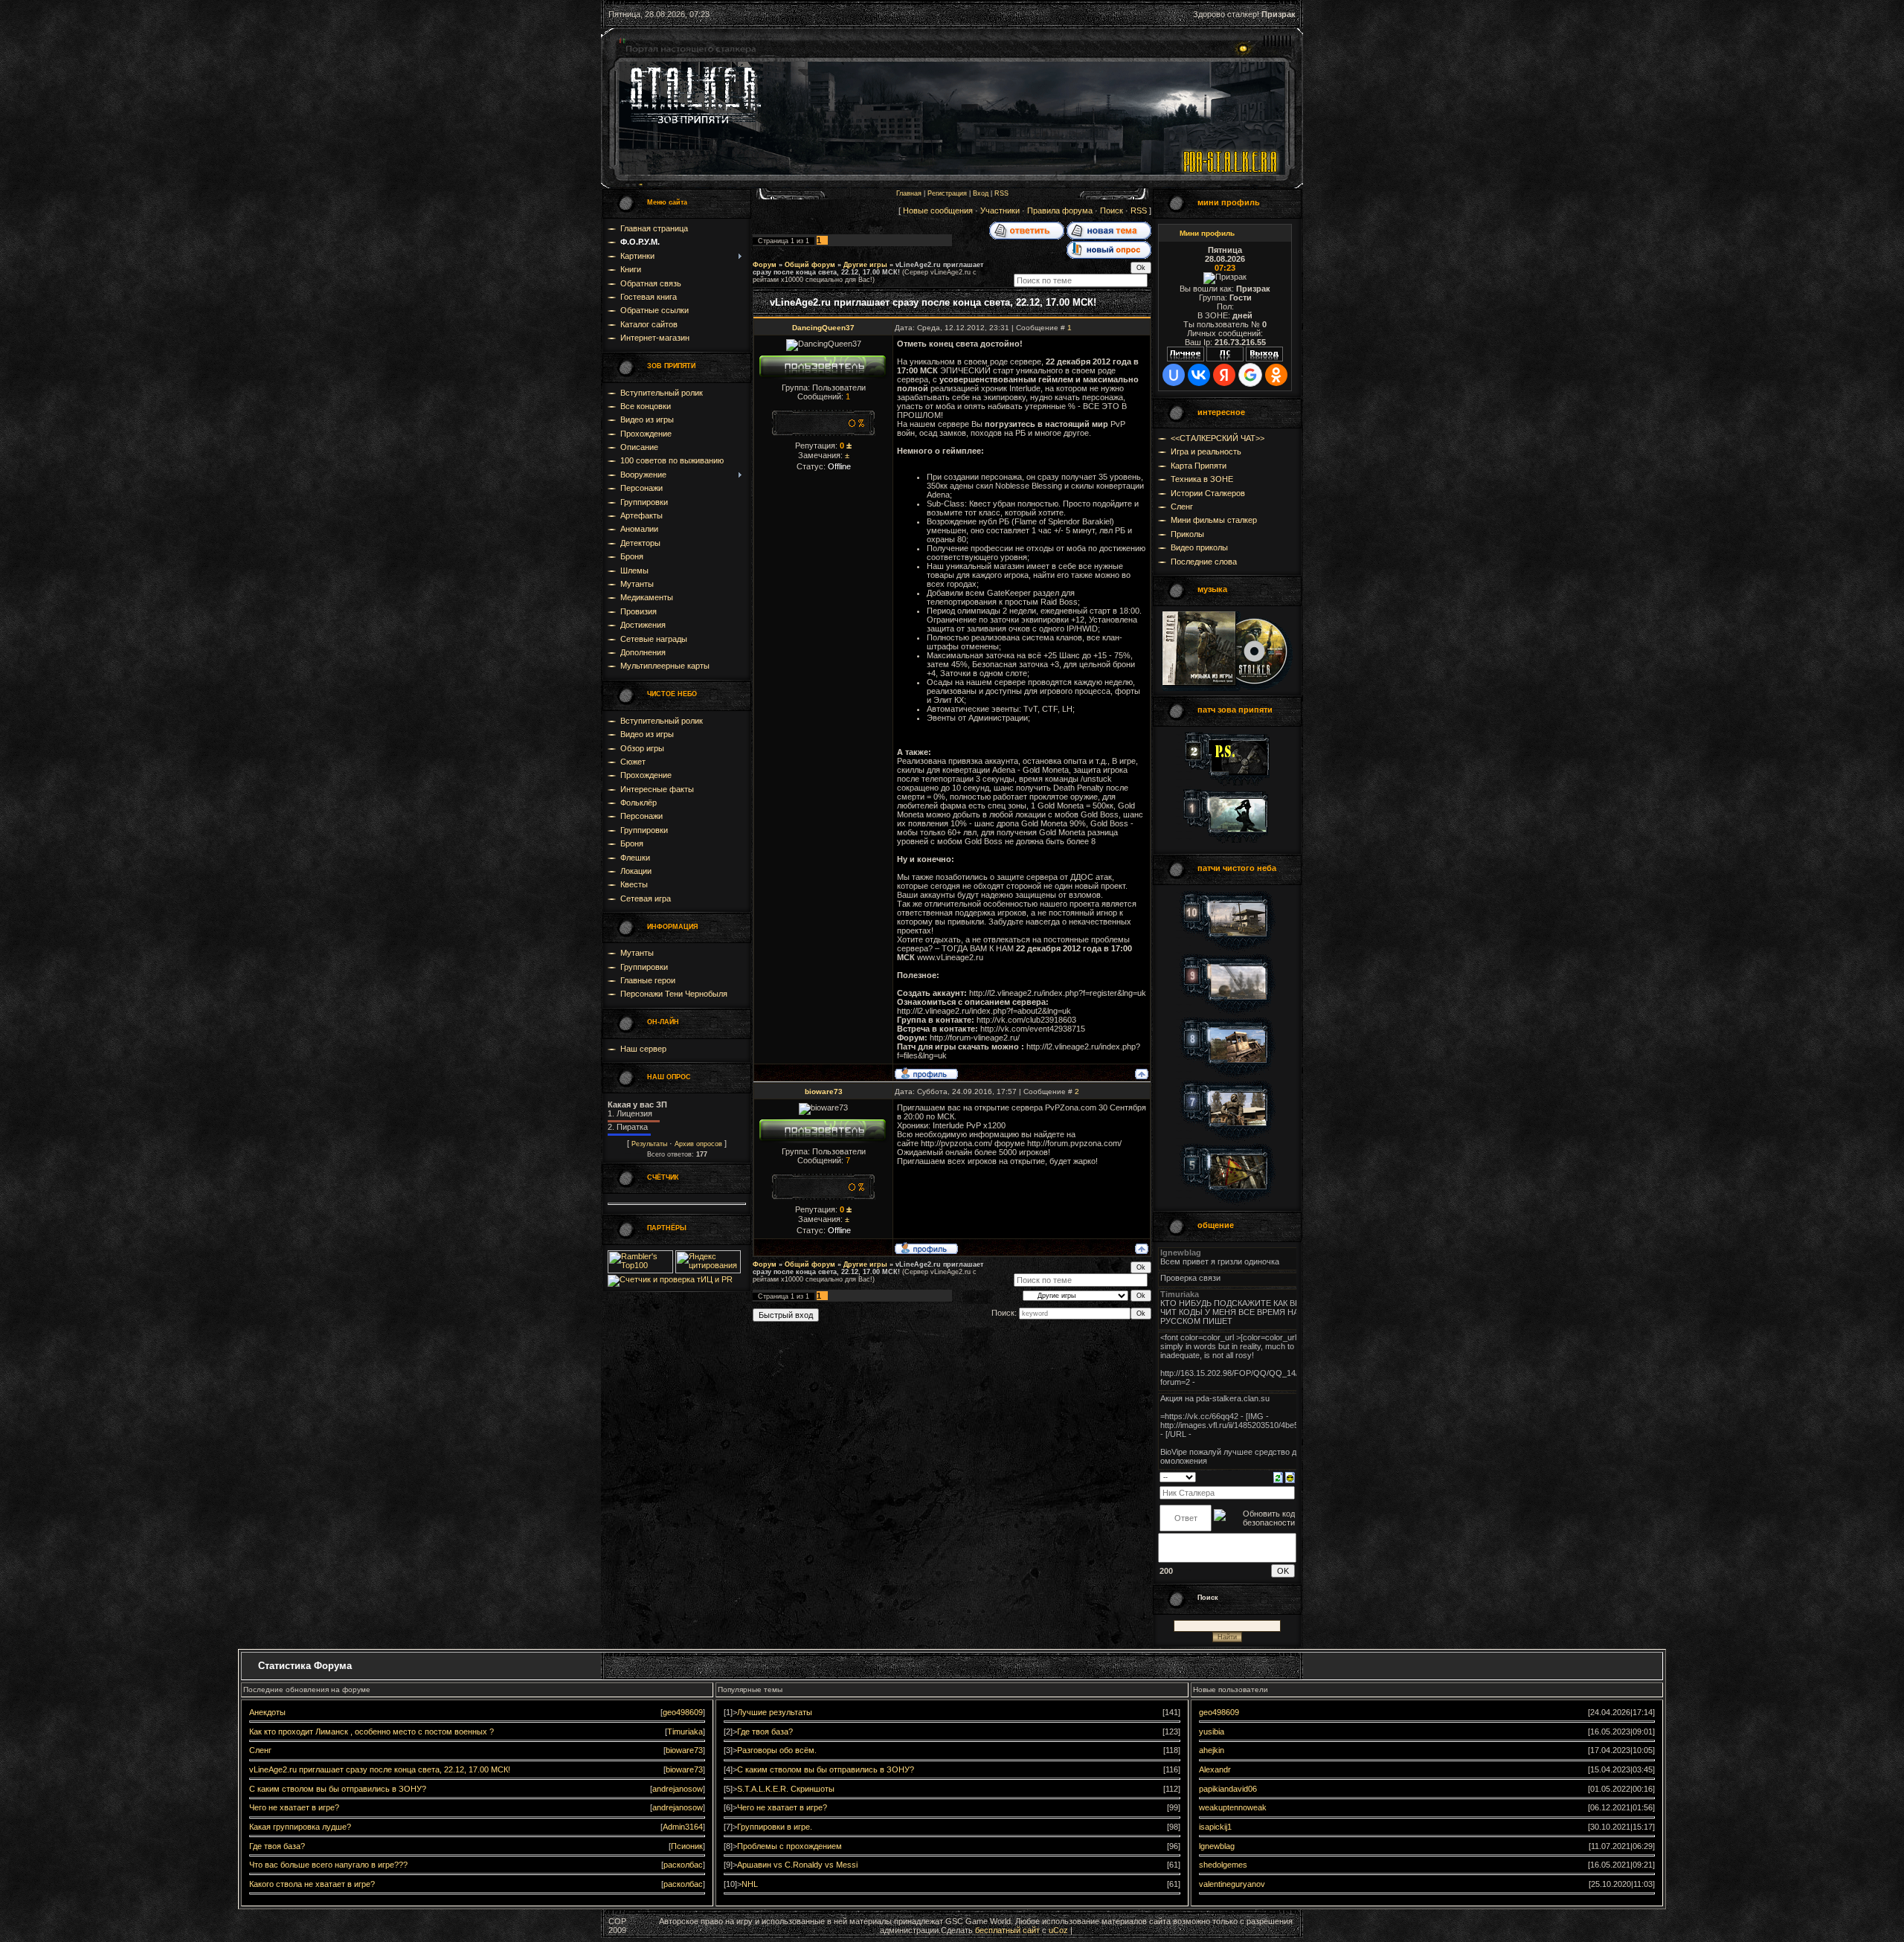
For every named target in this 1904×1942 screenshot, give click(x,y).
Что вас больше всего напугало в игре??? (328, 1865)
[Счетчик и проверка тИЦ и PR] (670, 1279)
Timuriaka (685, 1732)
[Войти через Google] (1250, 375)
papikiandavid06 (1228, 1789)
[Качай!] (1227, 688)
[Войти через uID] (1174, 375)
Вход (981, 193)
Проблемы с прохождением (789, 1846)
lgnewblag (1217, 1846)
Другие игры (865, 265)
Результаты (649, 1144)
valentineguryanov (1232, 1884)
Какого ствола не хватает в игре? (312, 1884)
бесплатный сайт (1007, 1930)
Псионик (687, 1846)
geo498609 (683, 1712)
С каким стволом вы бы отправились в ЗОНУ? (338, 1789)
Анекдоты (267, 1712)
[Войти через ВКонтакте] (1199, 375)
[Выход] (1264, 359)
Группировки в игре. (775, 1827)
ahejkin (1212, 1750)
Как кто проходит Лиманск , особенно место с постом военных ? (372, 1732)
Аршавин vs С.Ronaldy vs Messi (797, 1865)
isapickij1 (1215, 1827)
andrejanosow (678, 1789)
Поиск (1112, 210)
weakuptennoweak (1233, 1807)
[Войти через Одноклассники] (1276, 375)
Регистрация (947, 193)
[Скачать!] (1227, 783)
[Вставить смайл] (1290, 1476)
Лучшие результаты (775, 1712)
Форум (765, 265)
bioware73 (824, 1091)
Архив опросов (698, 1144)
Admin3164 (683, 1827)
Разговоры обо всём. (777, 1750)
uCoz (1058, 1930)
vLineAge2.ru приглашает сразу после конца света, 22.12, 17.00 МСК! (868, 269)
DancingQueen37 (823, 328)
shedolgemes (1223, 1865)
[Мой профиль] (1186, 359)
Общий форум (810, 265)
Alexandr (1215, 1769)
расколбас (683, 1865)
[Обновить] (1278, 1476)
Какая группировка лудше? (300, 1827)
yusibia (1212, 1732)
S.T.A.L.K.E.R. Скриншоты (786, 1789)
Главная (909, 193)
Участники (1000, 210)
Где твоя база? (277, 1846)
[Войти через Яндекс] (1224, 375)
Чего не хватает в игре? (294, 1807)
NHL (750, 1884)
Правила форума (1060, 210)
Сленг (260, 1750)
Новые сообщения (938, 210)
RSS (1001, 193)
